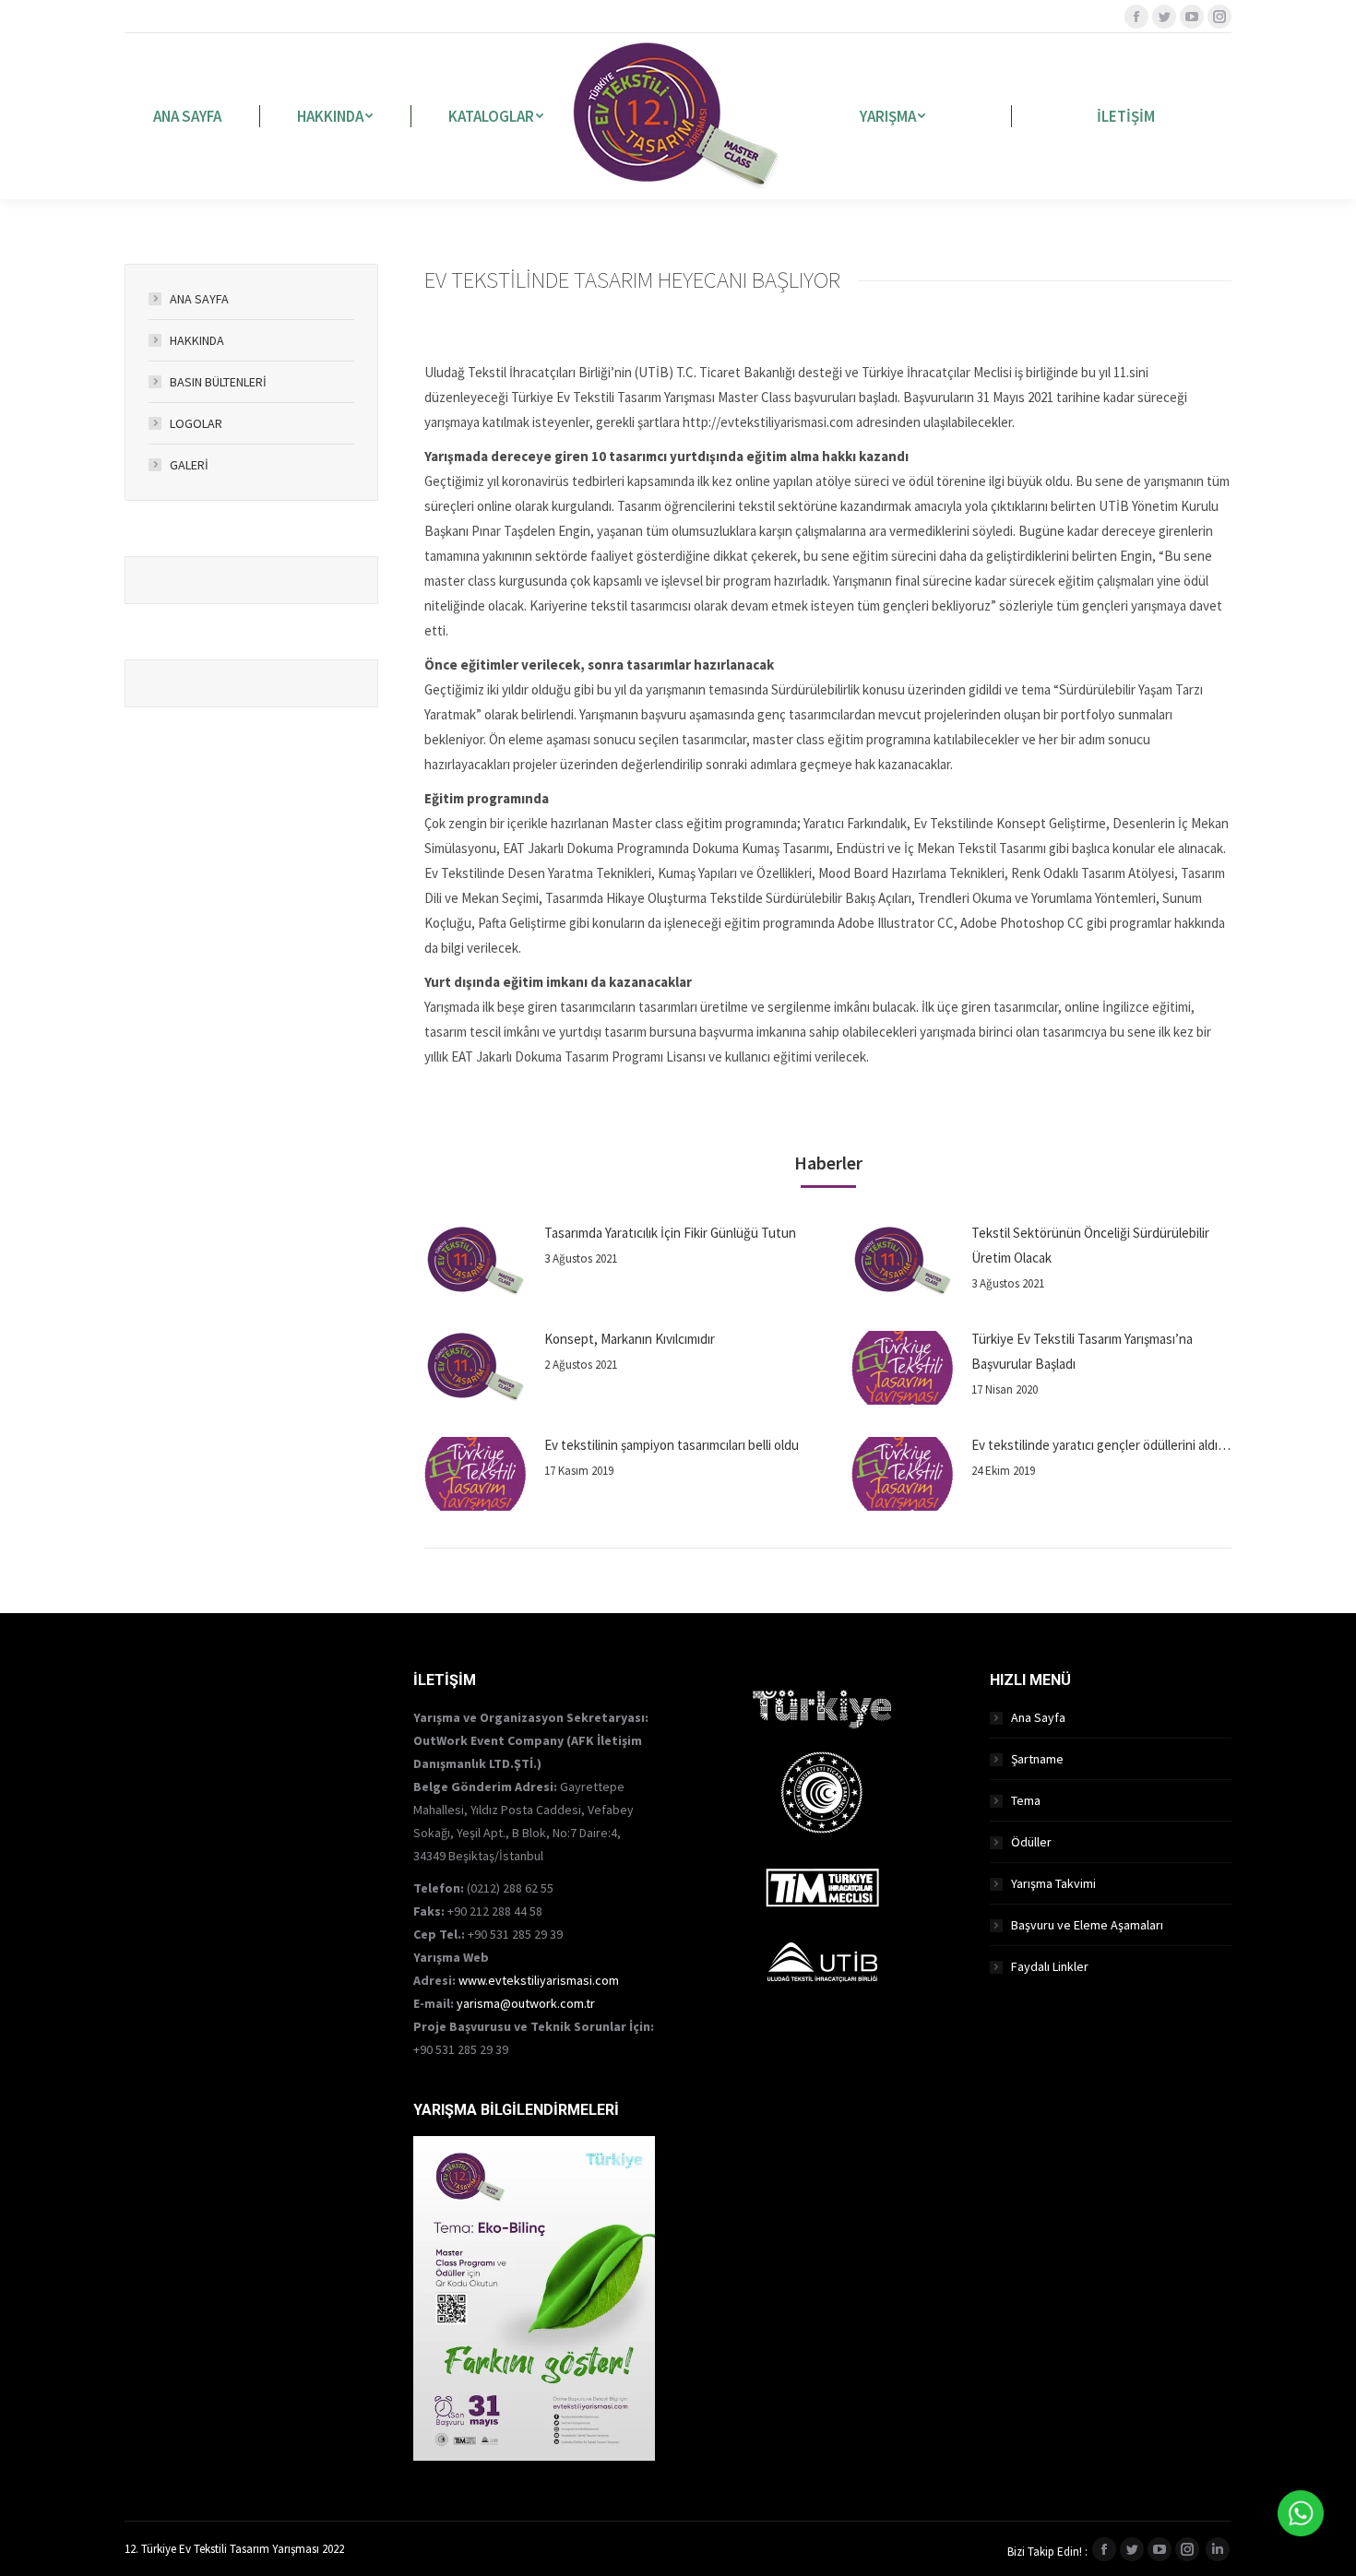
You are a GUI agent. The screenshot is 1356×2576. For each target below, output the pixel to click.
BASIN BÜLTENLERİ (218, 382)
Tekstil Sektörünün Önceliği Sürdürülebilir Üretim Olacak (1090, 1245)
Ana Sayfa (1038, 1717)
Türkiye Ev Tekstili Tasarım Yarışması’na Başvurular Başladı (1082, 1351)
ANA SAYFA (199, 299)
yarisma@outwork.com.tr (526, 2003)
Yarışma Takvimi (1053, 1883)
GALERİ (189, 465)
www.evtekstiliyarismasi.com (539, 1980)
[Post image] (475, 1262)
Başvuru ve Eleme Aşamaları (1087, 1925)
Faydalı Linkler (1050, 1966)
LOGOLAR (196, 423)
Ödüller (1031, 1842)
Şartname (1037, 1759)
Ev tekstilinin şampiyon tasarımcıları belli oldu (672, 1445)
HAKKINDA (197, 340)
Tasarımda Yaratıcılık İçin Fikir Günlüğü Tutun (670, 1233)
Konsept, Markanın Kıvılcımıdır (630, 1339)
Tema (1026, 1800)
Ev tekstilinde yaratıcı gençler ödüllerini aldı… (1101, 1445)
